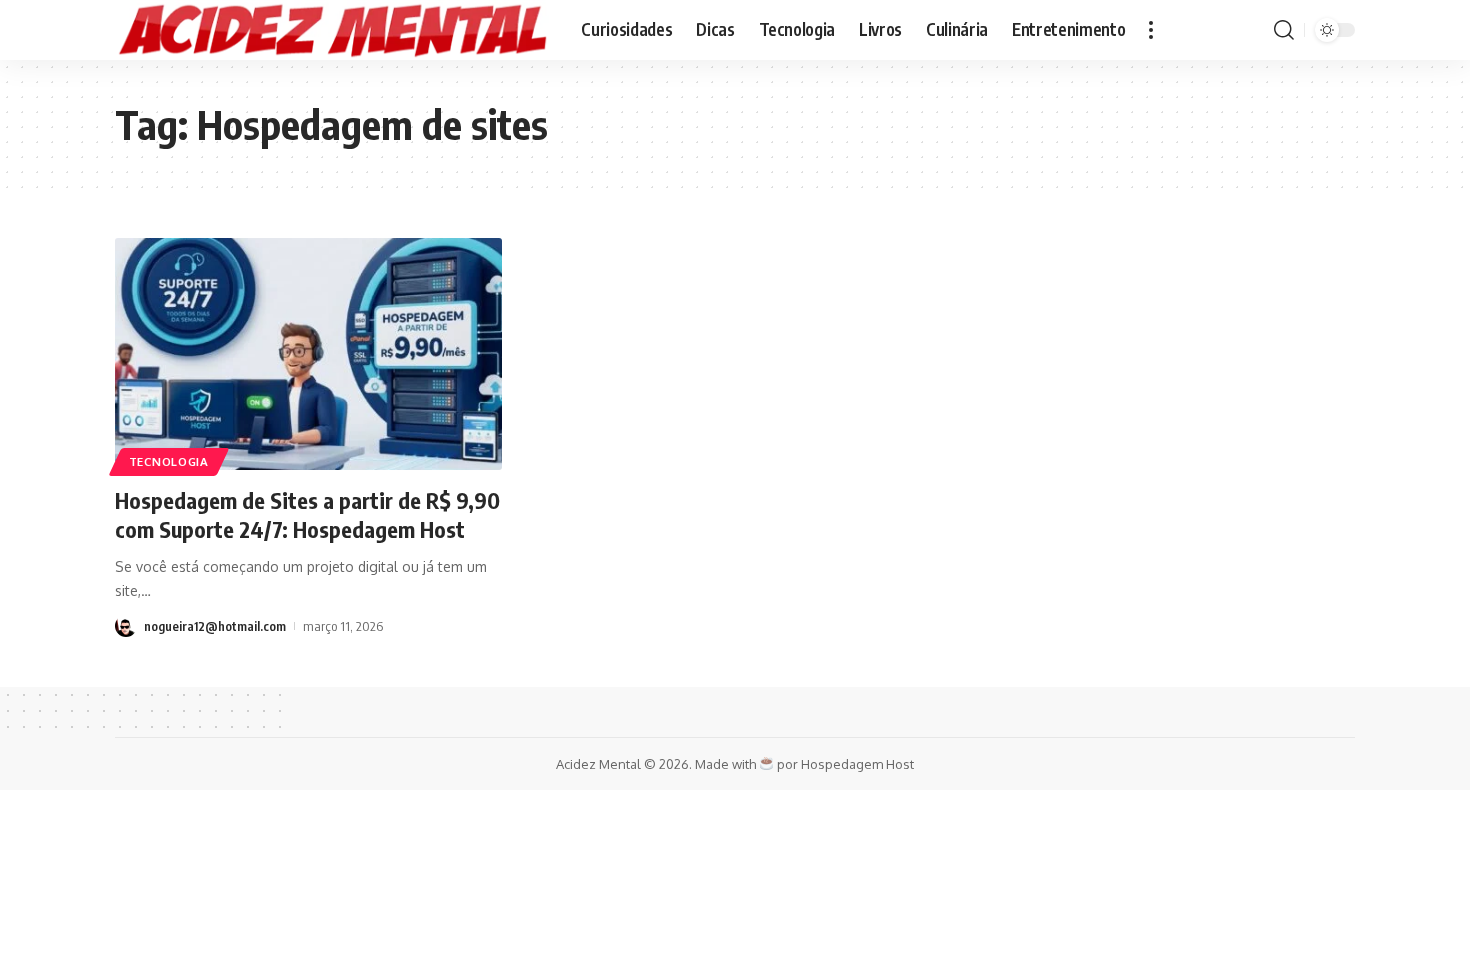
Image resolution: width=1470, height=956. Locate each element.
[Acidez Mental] (332, 30)
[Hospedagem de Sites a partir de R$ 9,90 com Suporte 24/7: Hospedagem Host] (308, 354)
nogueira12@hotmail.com (215, 626)
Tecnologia (169, 461)
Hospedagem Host (857, 764)
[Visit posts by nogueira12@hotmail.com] (126, 626)
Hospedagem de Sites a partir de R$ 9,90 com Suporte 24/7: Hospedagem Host (307, 514)
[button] (1151, 30)
